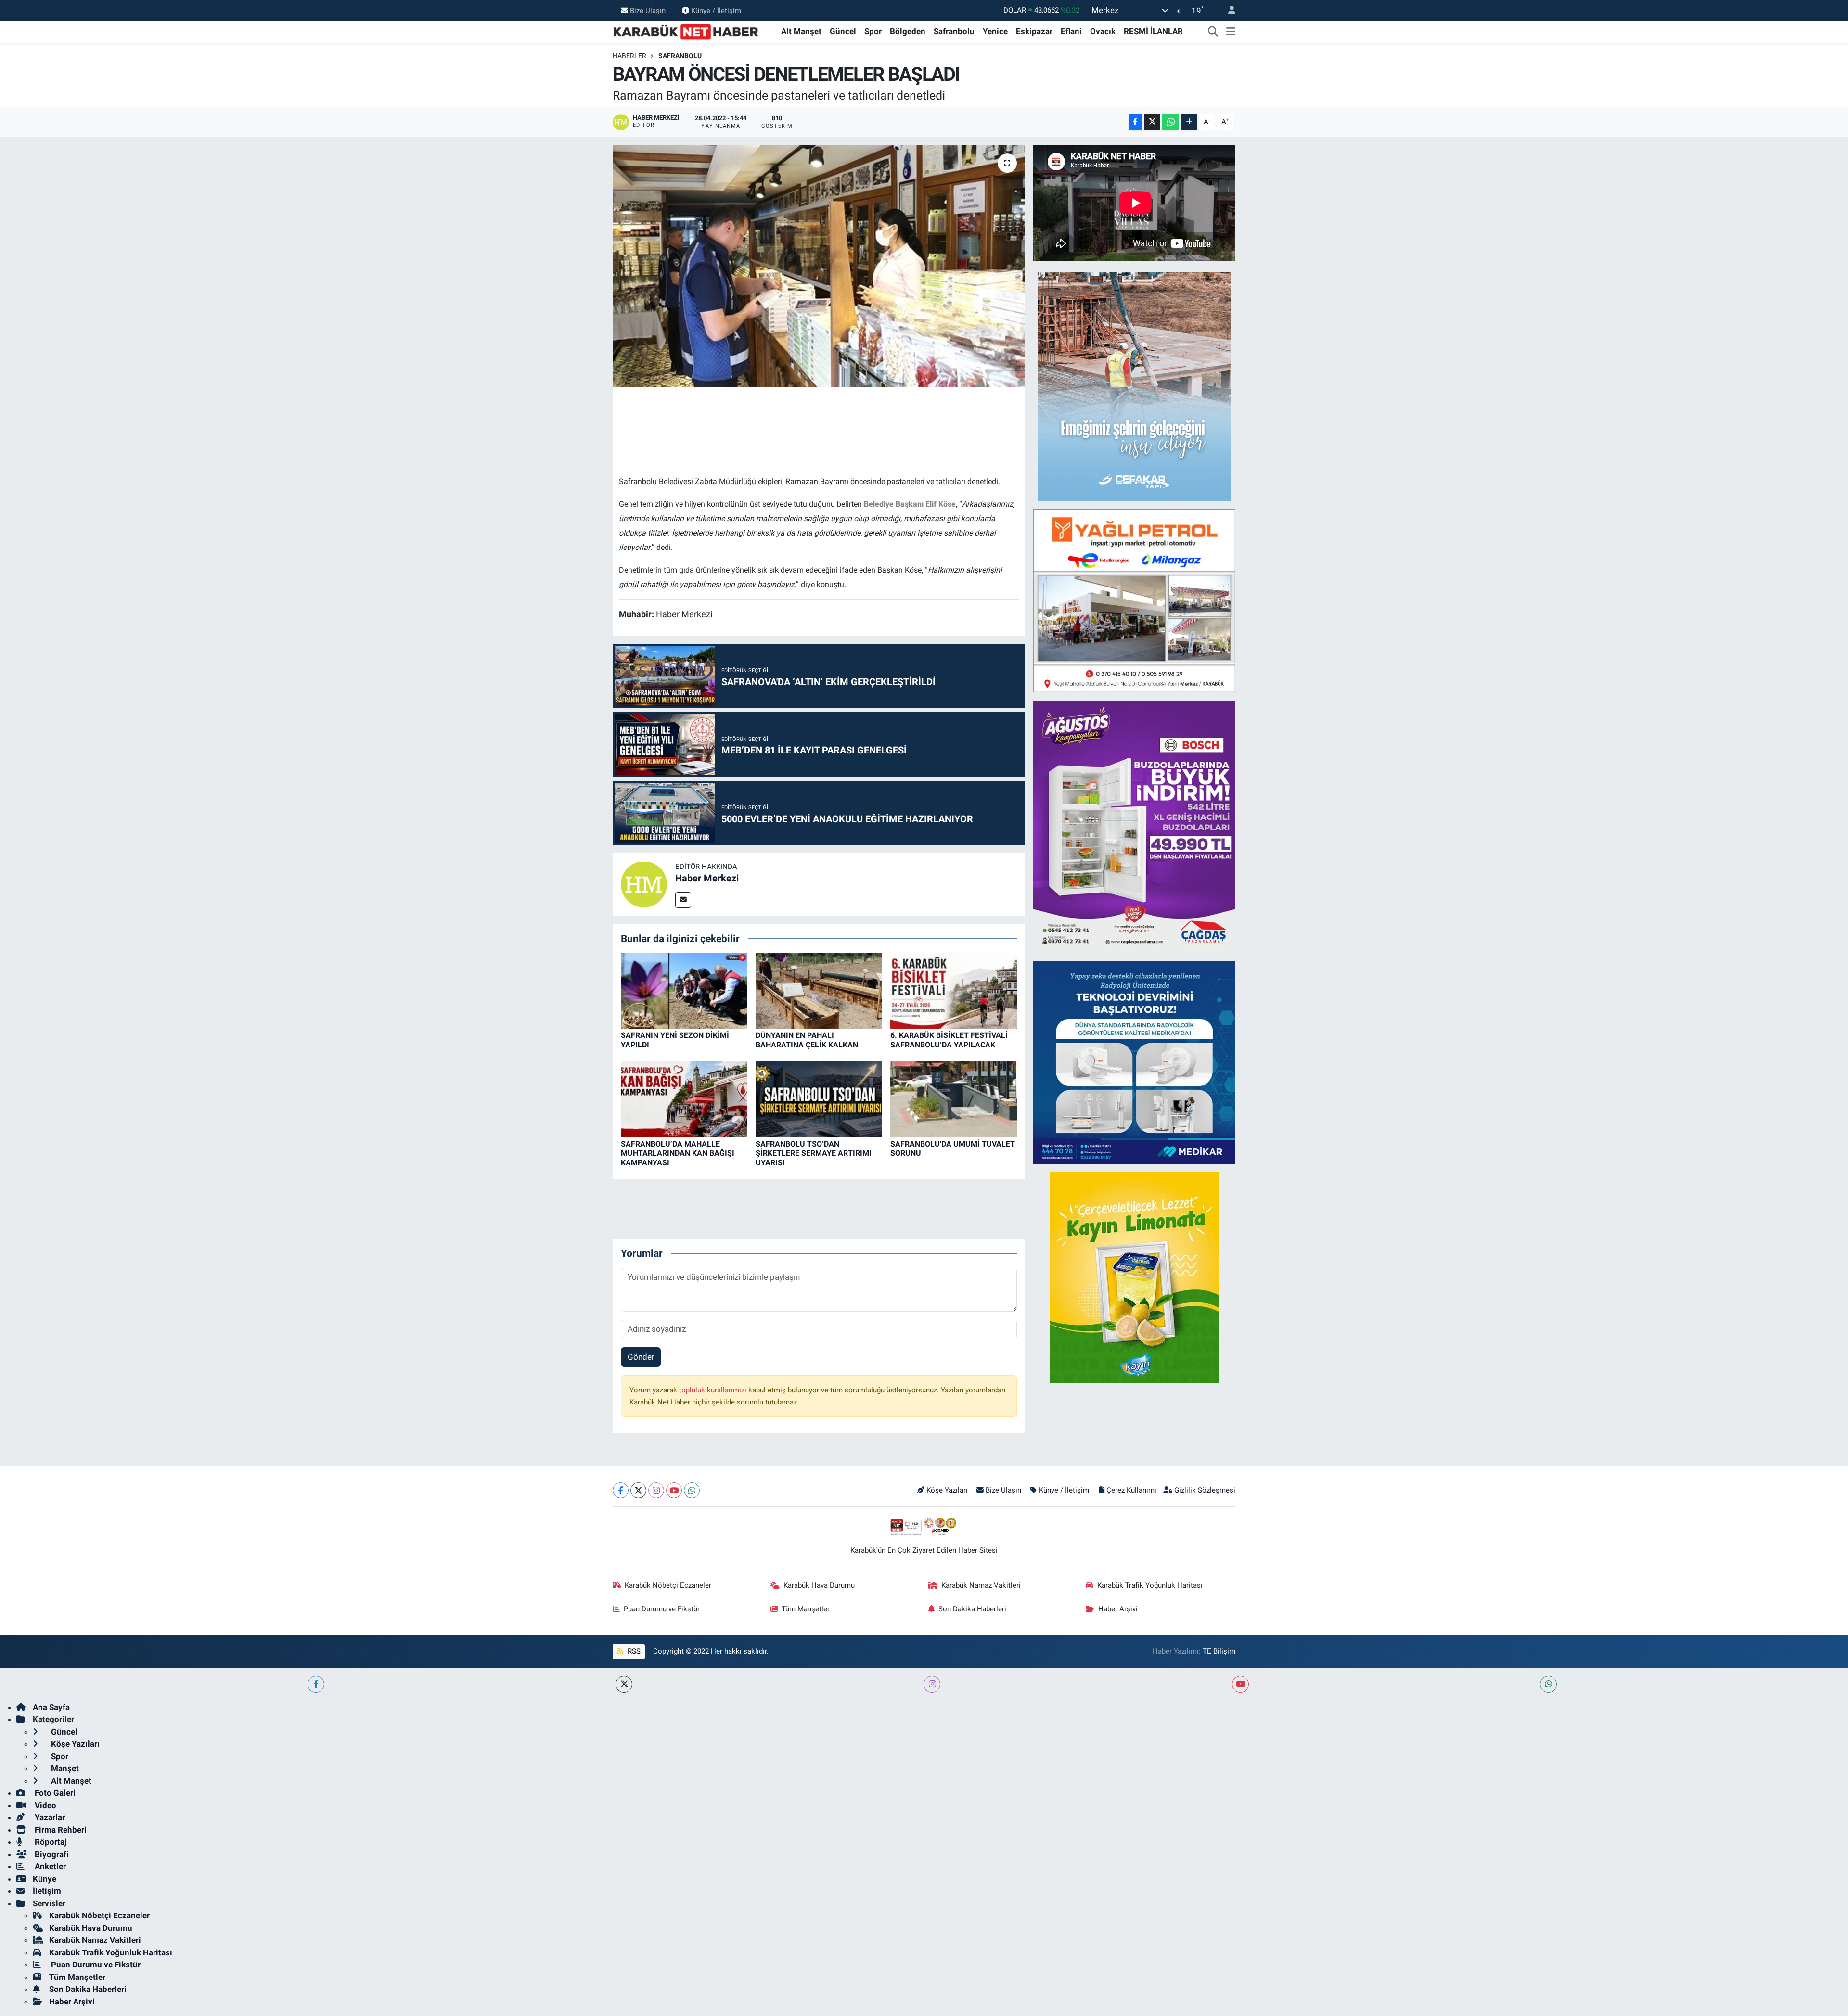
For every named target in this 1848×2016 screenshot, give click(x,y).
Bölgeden (908, 31)
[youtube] (1240, 1684)
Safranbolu (954, 31)
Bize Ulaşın (648, 10)
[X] (638, 1490)
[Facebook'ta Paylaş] (1135, 122)
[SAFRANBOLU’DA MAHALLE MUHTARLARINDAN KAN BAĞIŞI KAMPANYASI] (684, 1099)
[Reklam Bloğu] (1134, 386)
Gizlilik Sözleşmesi (1205, 1490)
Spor (873, 31)
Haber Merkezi (707, 878)
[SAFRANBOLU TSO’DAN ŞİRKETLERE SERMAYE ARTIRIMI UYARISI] (819, 1099)
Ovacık (1103, 31)
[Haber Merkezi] (644, 884)
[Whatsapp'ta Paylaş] (1171, 122)
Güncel (843, 31)
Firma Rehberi (60, 1830)
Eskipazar (1034, 31)
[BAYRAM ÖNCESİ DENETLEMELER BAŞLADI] (819, 266)
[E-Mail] (683, 900)
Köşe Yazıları (947, 1490)
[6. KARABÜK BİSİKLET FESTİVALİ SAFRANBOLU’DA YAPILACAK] (954, 990)
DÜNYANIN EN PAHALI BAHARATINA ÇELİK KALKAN (807, 1040)
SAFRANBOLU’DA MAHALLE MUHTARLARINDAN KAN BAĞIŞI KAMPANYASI (678, 1153)
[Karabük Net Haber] (686, 31)
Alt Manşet (801, 31)
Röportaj (50, 1842)
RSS (633, 1651)
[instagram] (932, 1684)
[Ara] (1213, 32)
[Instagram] (656, 1490)
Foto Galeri (54, 1793)
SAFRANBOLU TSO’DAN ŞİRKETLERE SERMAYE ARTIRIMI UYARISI (814, 1153)
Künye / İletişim (716, 10)
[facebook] (316, 1684)
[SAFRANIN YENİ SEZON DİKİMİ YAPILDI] (684, 990)
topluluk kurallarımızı (714, 1390)
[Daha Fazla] (1189, 122)
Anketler (49, 1866)
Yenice (995, 31)
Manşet (64, 1768)
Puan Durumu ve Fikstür (662, 1609)
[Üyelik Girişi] (1228, 10)
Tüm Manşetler (806, 1609)
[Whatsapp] (692, 1490)
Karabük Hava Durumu (819, 1585)
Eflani (1071, 31)
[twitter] (624, 1684)
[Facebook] (621, 1490)
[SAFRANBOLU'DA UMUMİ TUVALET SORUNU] (954, 1099)
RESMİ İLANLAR (1153, 31)
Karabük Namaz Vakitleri (981, 1585)
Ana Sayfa (51, 1707)
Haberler (629, 56)
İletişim (47, 1891)
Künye (45, 1879)
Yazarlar (49, 1817)
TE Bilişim (1219, 1651)
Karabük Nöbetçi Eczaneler (668, 1585)
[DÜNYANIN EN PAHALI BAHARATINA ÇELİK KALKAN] (819, 990)
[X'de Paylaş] (1152, 122)
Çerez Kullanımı (1131, 1490)
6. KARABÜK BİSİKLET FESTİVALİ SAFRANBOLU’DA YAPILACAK (949, 1040)
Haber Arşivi (1118, 1609)
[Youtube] (674, 1490)
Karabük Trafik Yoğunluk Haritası (1150, 1585)
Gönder (641, 1357)
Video (45, 1805)
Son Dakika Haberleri (972, 1609)
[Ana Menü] (1231, 32)
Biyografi (51, 1854)
